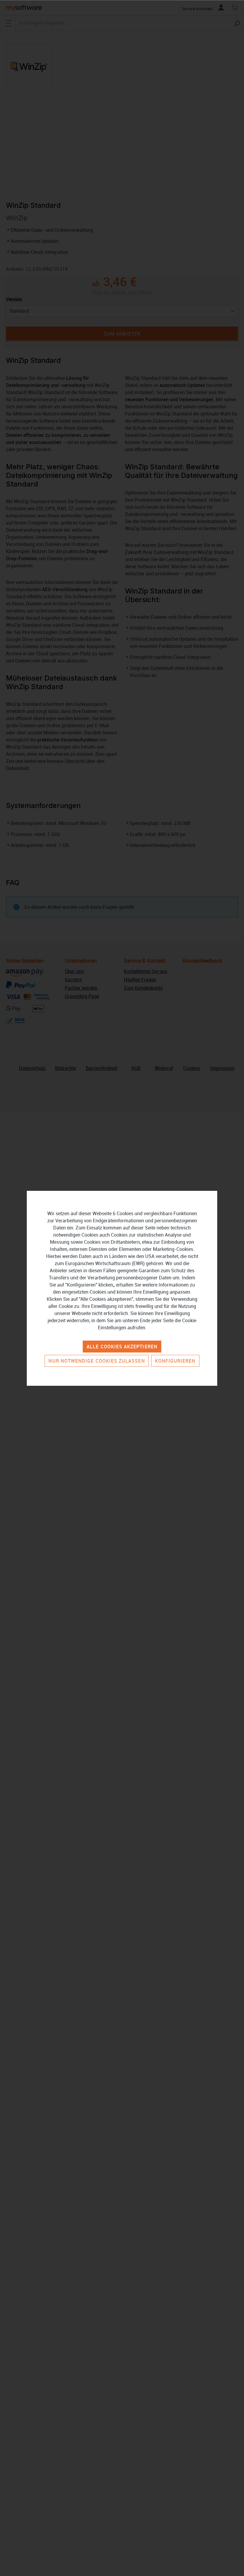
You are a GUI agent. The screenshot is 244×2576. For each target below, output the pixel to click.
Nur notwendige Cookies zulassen (97, 1361)
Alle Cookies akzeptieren (122, 1347)
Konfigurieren (175, 1361)
